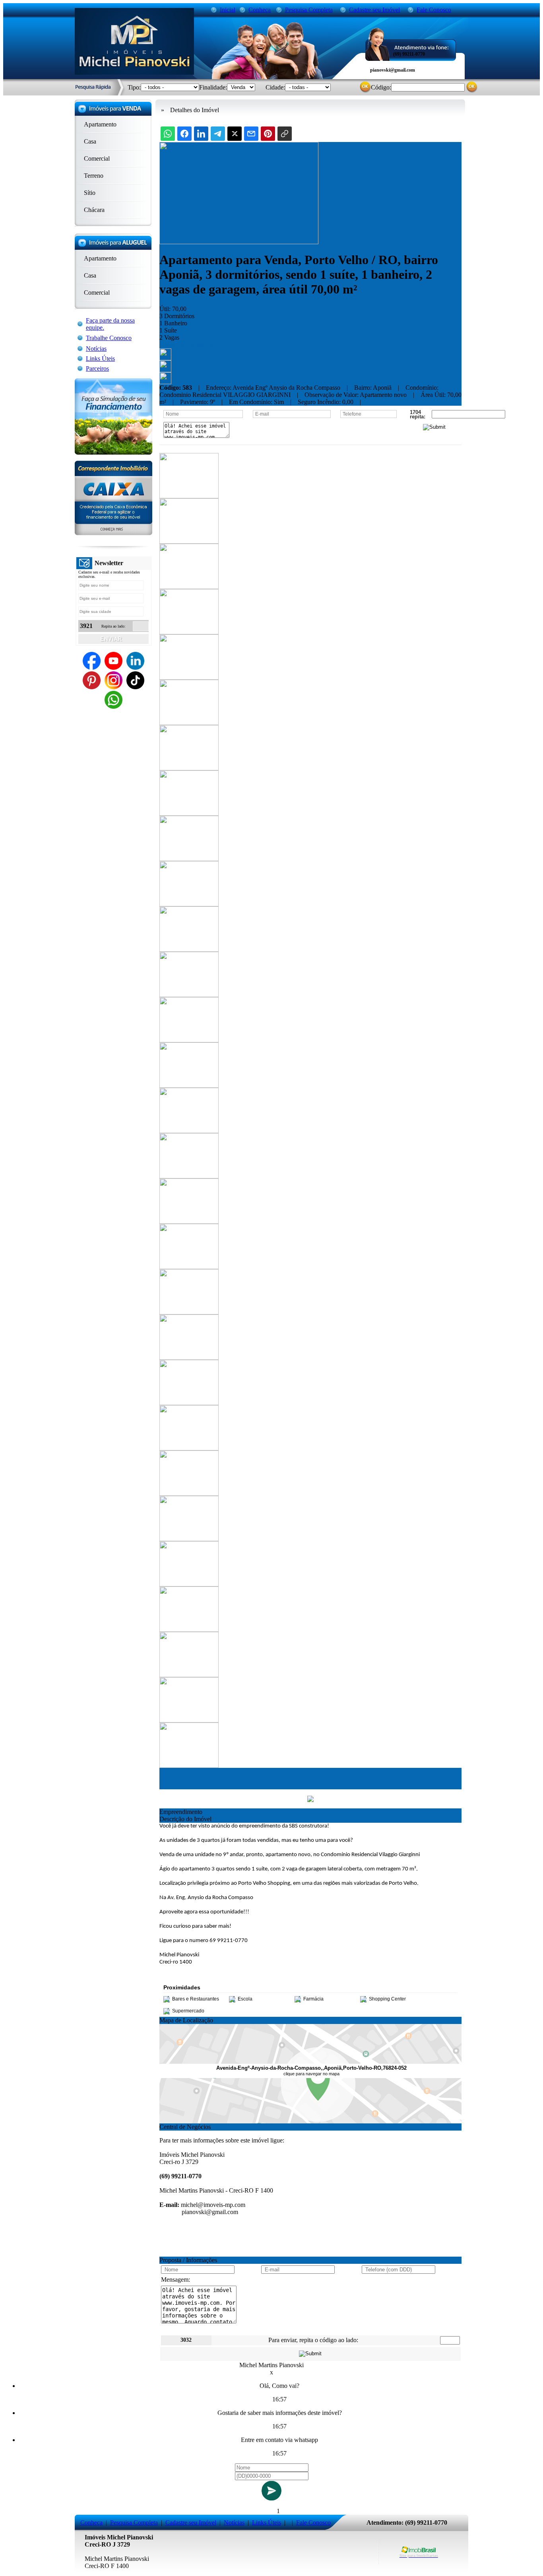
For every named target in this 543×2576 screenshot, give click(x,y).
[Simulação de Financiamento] (113, 452)
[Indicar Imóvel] (165, 370)
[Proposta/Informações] (165, 382)
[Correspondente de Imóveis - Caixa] (113, 533)
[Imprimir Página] (165, 358)
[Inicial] (134, 73)
